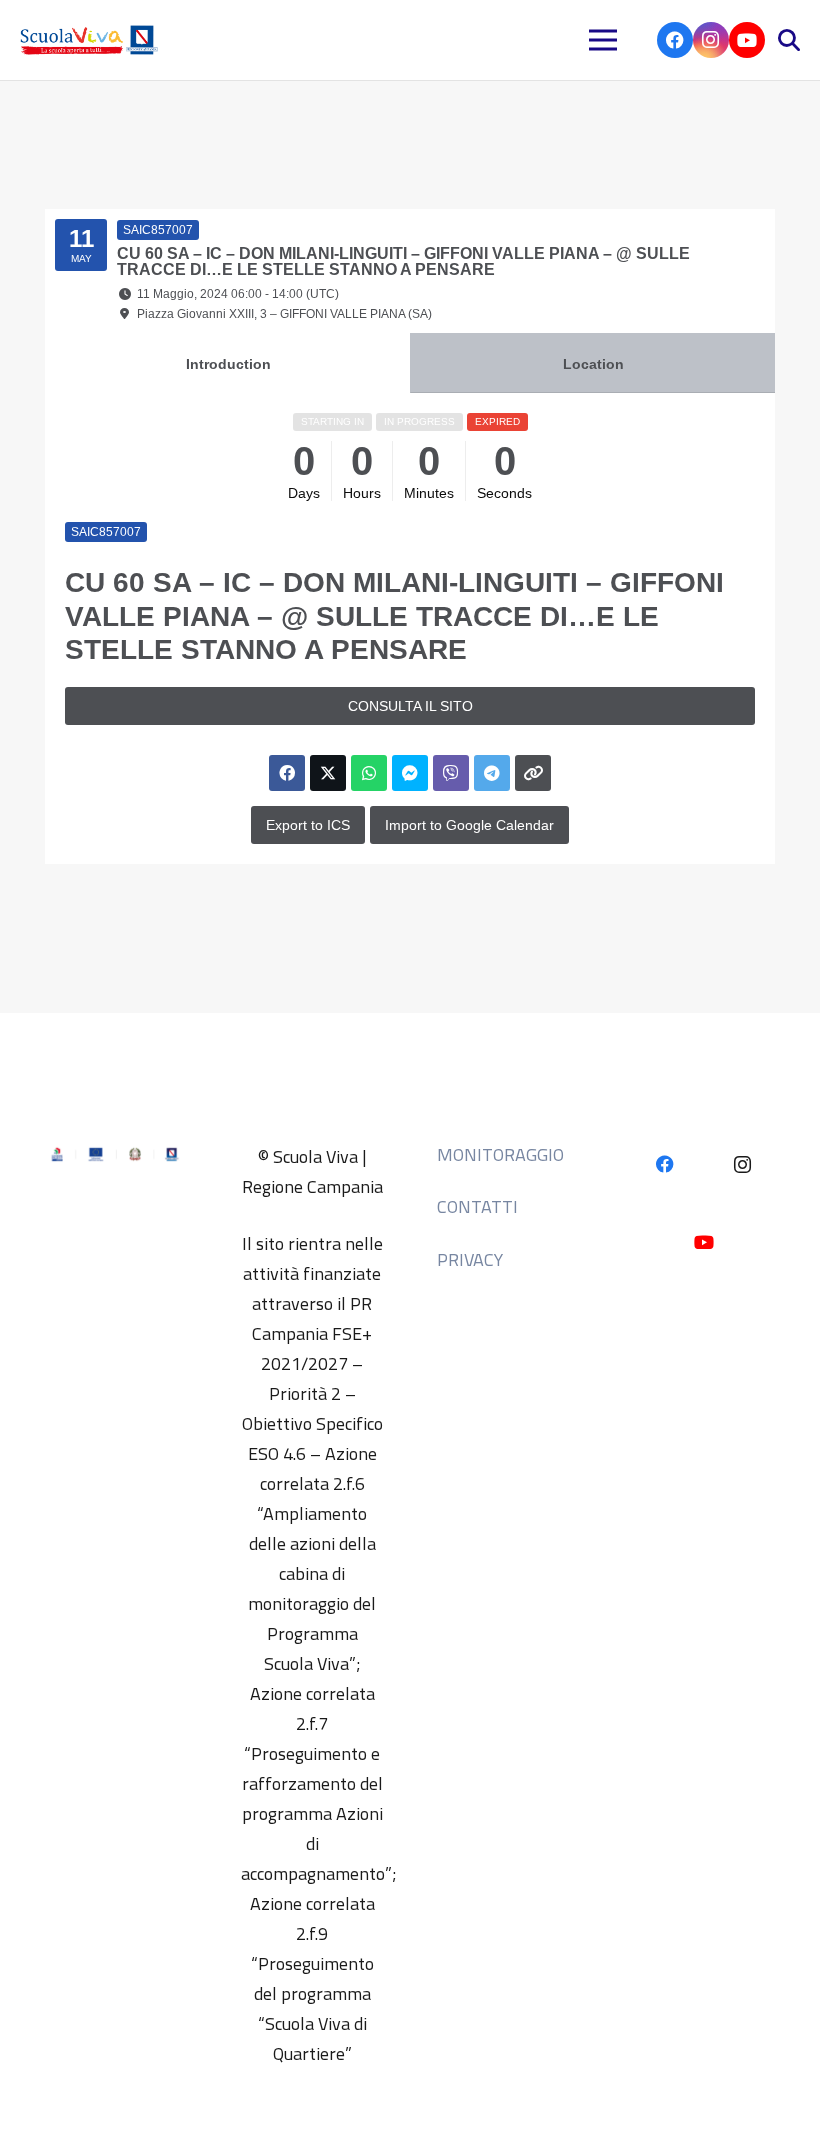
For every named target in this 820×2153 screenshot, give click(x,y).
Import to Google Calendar (469, 825)
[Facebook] (675, 40)
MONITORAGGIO (500, 1154)
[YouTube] (747, 40)
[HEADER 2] (91, 40)
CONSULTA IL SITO (410, 706)
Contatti (477, 1206)
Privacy (470, 1259)
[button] (789, 40)
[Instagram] (711, 40)
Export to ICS (308, 825)
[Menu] (603, 40)
